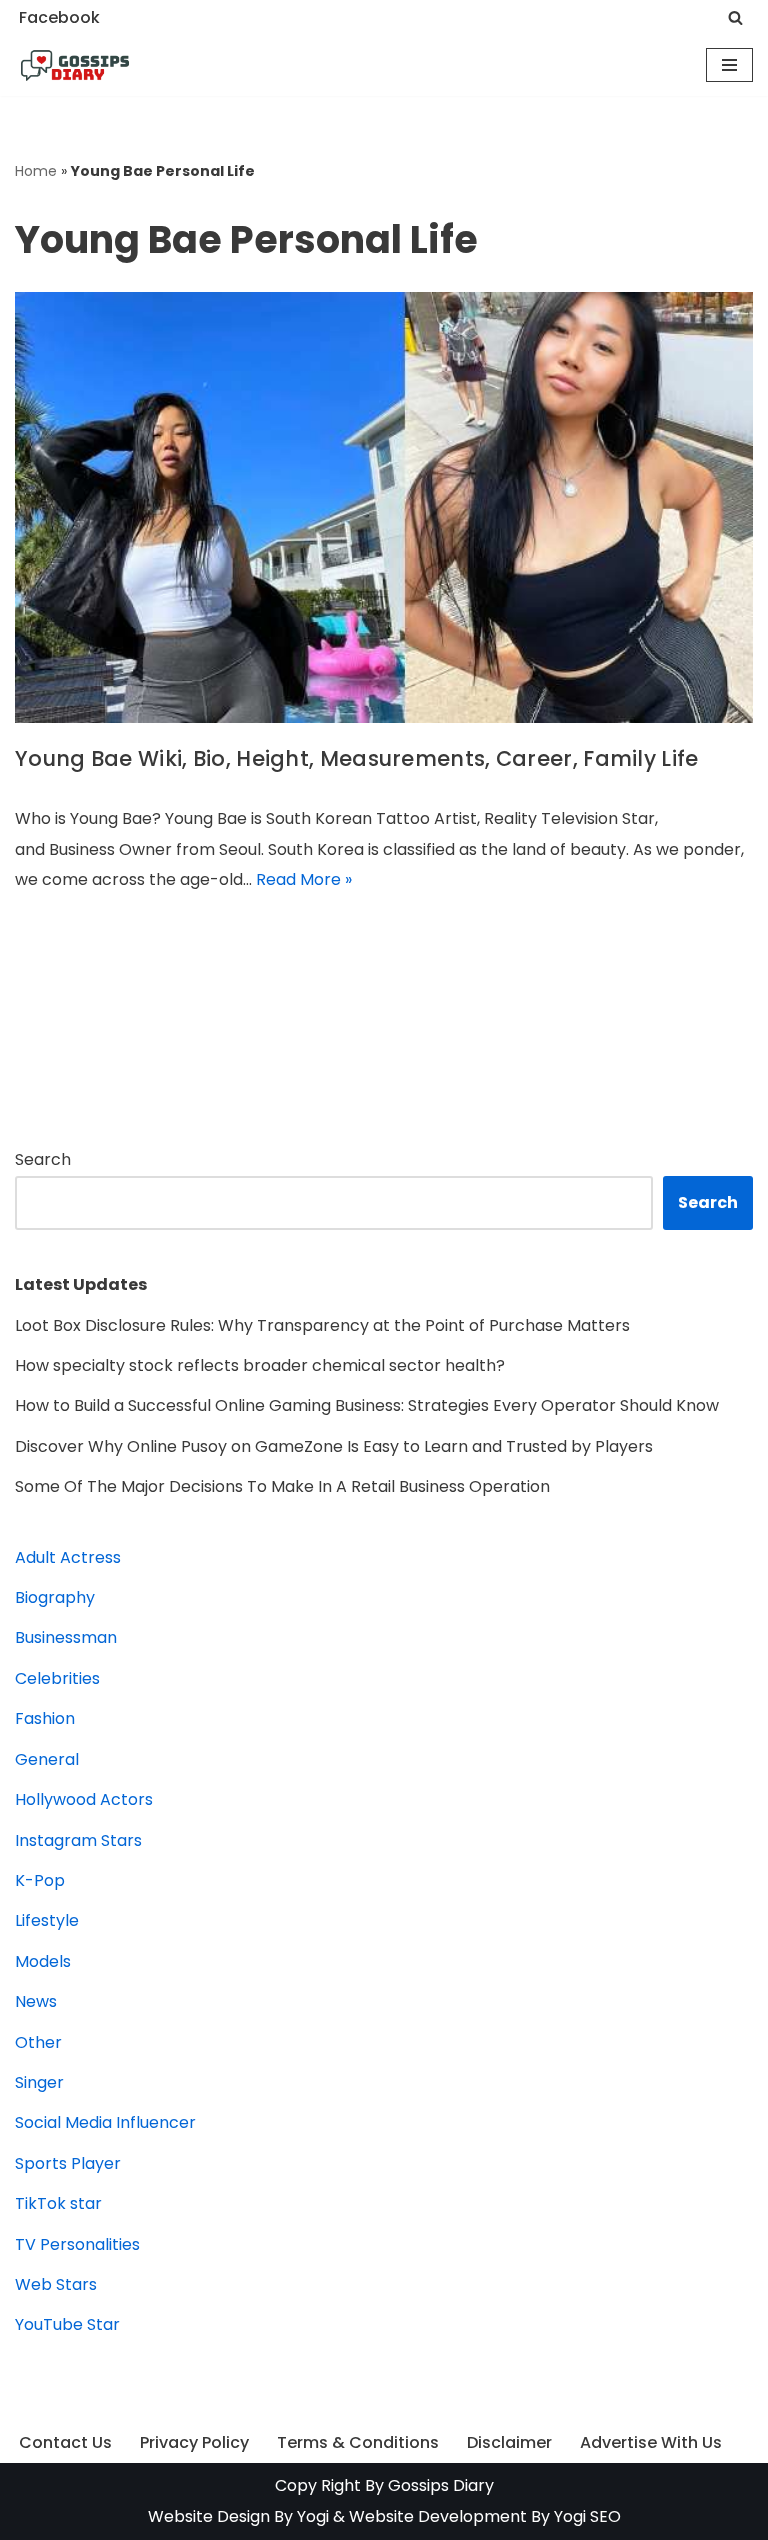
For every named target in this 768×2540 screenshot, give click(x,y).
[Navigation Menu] (729, 65)
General (47, 1759)
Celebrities (57, 1678)
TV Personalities (77, 2244)
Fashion (45, 1718)
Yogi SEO (587, 2516)
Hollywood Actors (84, 1799)
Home (36, 171)
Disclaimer (509, 2442)
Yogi (311, 2516)
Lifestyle (47, 1920)
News (36, 2001)
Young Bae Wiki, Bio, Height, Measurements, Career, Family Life (357, 758)
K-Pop (40, 1880)
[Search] (735, 17)
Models (43, 1961)
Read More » (304, 879)
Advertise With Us (651, 2442)
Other (38, 2042)
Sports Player (68, 2163)
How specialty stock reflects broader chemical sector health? (260, 1365)
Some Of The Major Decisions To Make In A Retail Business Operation (282, 1486)
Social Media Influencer (105, 2122)
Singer (39, 2082)
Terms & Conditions (358, 2442)
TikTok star (58, 2203)
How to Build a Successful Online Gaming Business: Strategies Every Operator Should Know (367, 1405)
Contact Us (65, 2442)
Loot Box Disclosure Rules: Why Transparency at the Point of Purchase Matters (322, 1325)
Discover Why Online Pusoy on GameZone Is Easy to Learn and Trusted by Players (334, 1446)
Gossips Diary (441, 2485)
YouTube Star (67, 2324)
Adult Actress (68, 1557)
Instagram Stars (78, 1840)
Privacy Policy (194, 2442)
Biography (55, 1597)
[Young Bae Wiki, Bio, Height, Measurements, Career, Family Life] (384, 507)
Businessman (66, 1637)
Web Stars (56, 2284)
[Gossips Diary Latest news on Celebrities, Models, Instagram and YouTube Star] (75, 66)
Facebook (59, 17)
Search (43, 1159)
